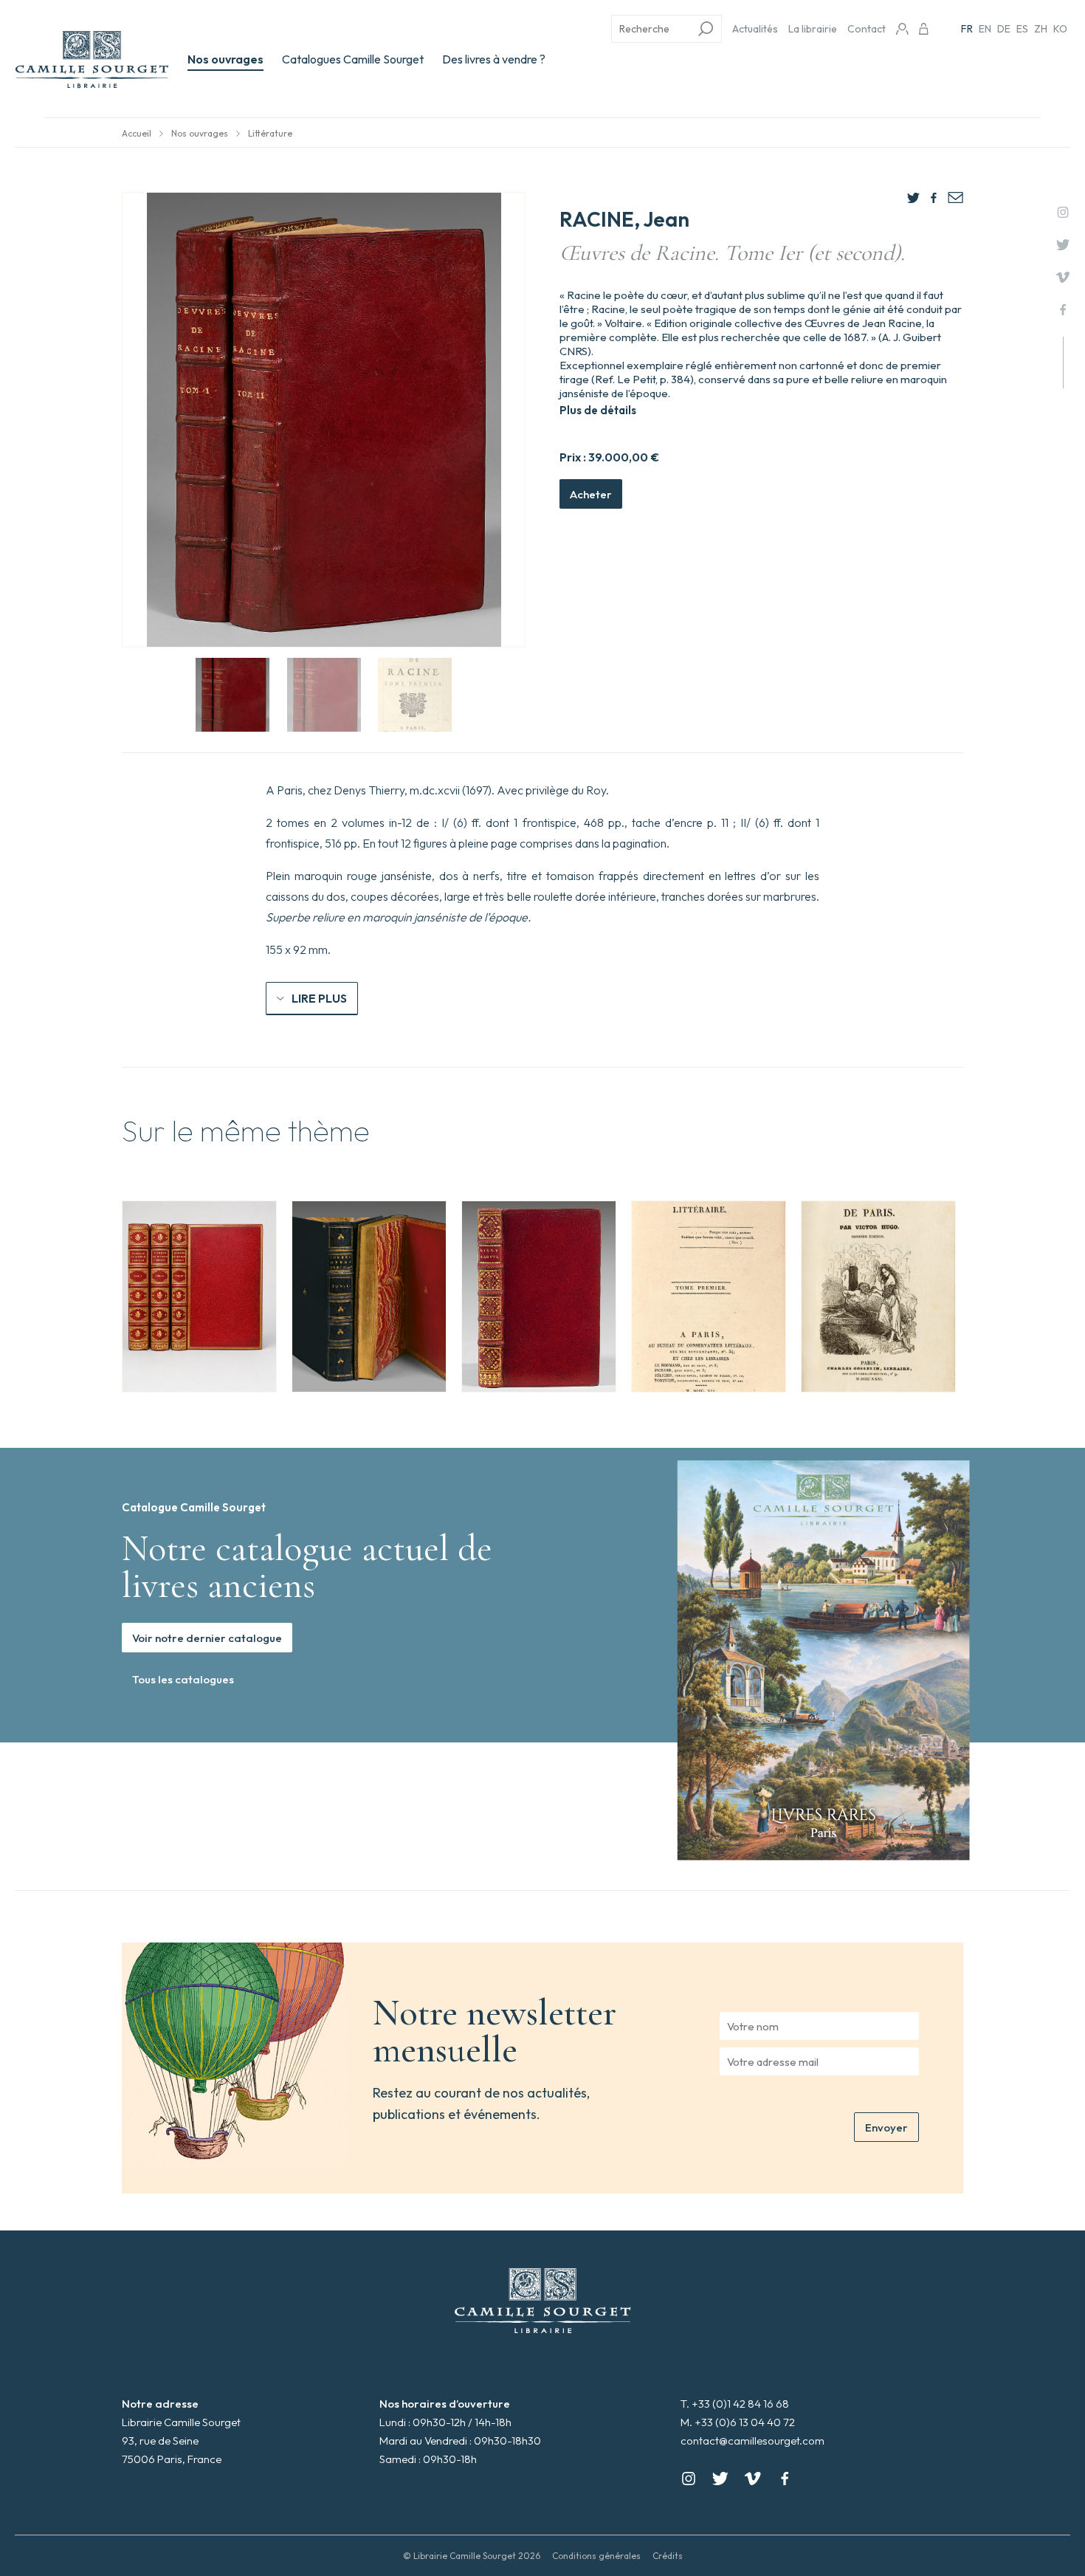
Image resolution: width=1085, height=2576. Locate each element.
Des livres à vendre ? (494, 59)
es (1022, 29)
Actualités (755, 29)
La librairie (813, 29)
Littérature (270, 133)
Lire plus (319, 998)
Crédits (668, 2556)
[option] (199, 1296)
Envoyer (886, 2127)
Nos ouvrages (225, 59)
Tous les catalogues (183, 1679)
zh (1041, 29)
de (1004, 29)
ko (1060, 29)
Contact (867, 29)
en (985, 29)
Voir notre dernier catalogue (207, 1638)
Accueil (137, 133)
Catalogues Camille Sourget (353, 59)
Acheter (591, 494)
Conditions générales (596, 2556)
